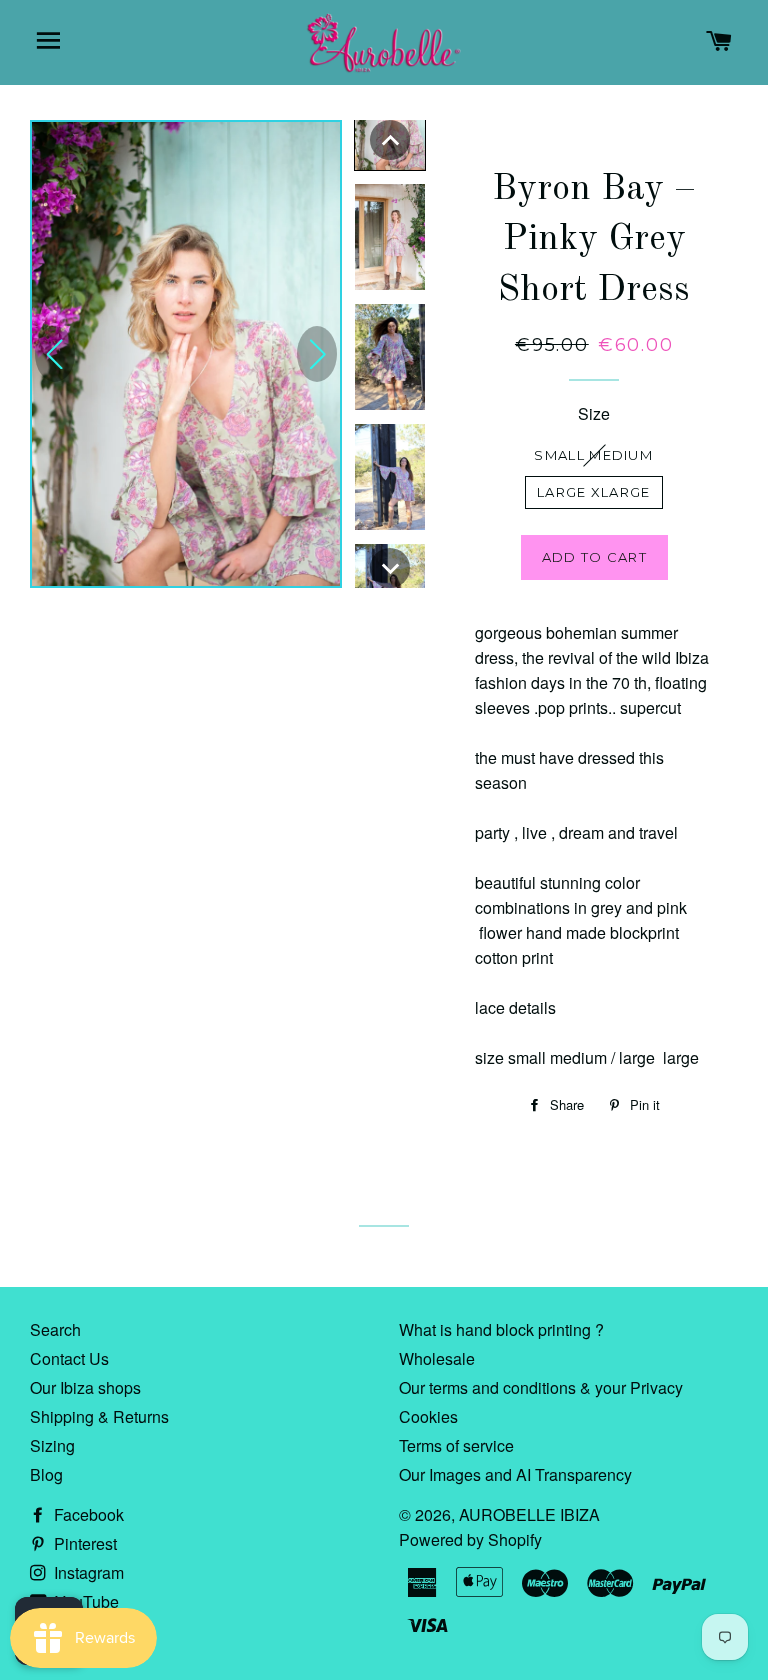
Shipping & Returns (99, 1416)
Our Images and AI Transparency (515, 1474)
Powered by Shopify (470, 1539)
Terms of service (456, 1445)
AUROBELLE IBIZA (529, 1514)
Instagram (87, 1572)
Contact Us (69, 1358)
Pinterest (83, 1543)
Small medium (593, 455)
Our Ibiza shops (85, 1387)
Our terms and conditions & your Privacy (541, 1387)
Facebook (87, 1514)
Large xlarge (594, 492)
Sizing (52, 1445)
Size (594, 413)
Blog (46, 1474)
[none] (390, 140)
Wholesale (437, 1358)
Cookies (428, 1416)
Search (55, 1329)
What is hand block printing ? (501, 1329)
